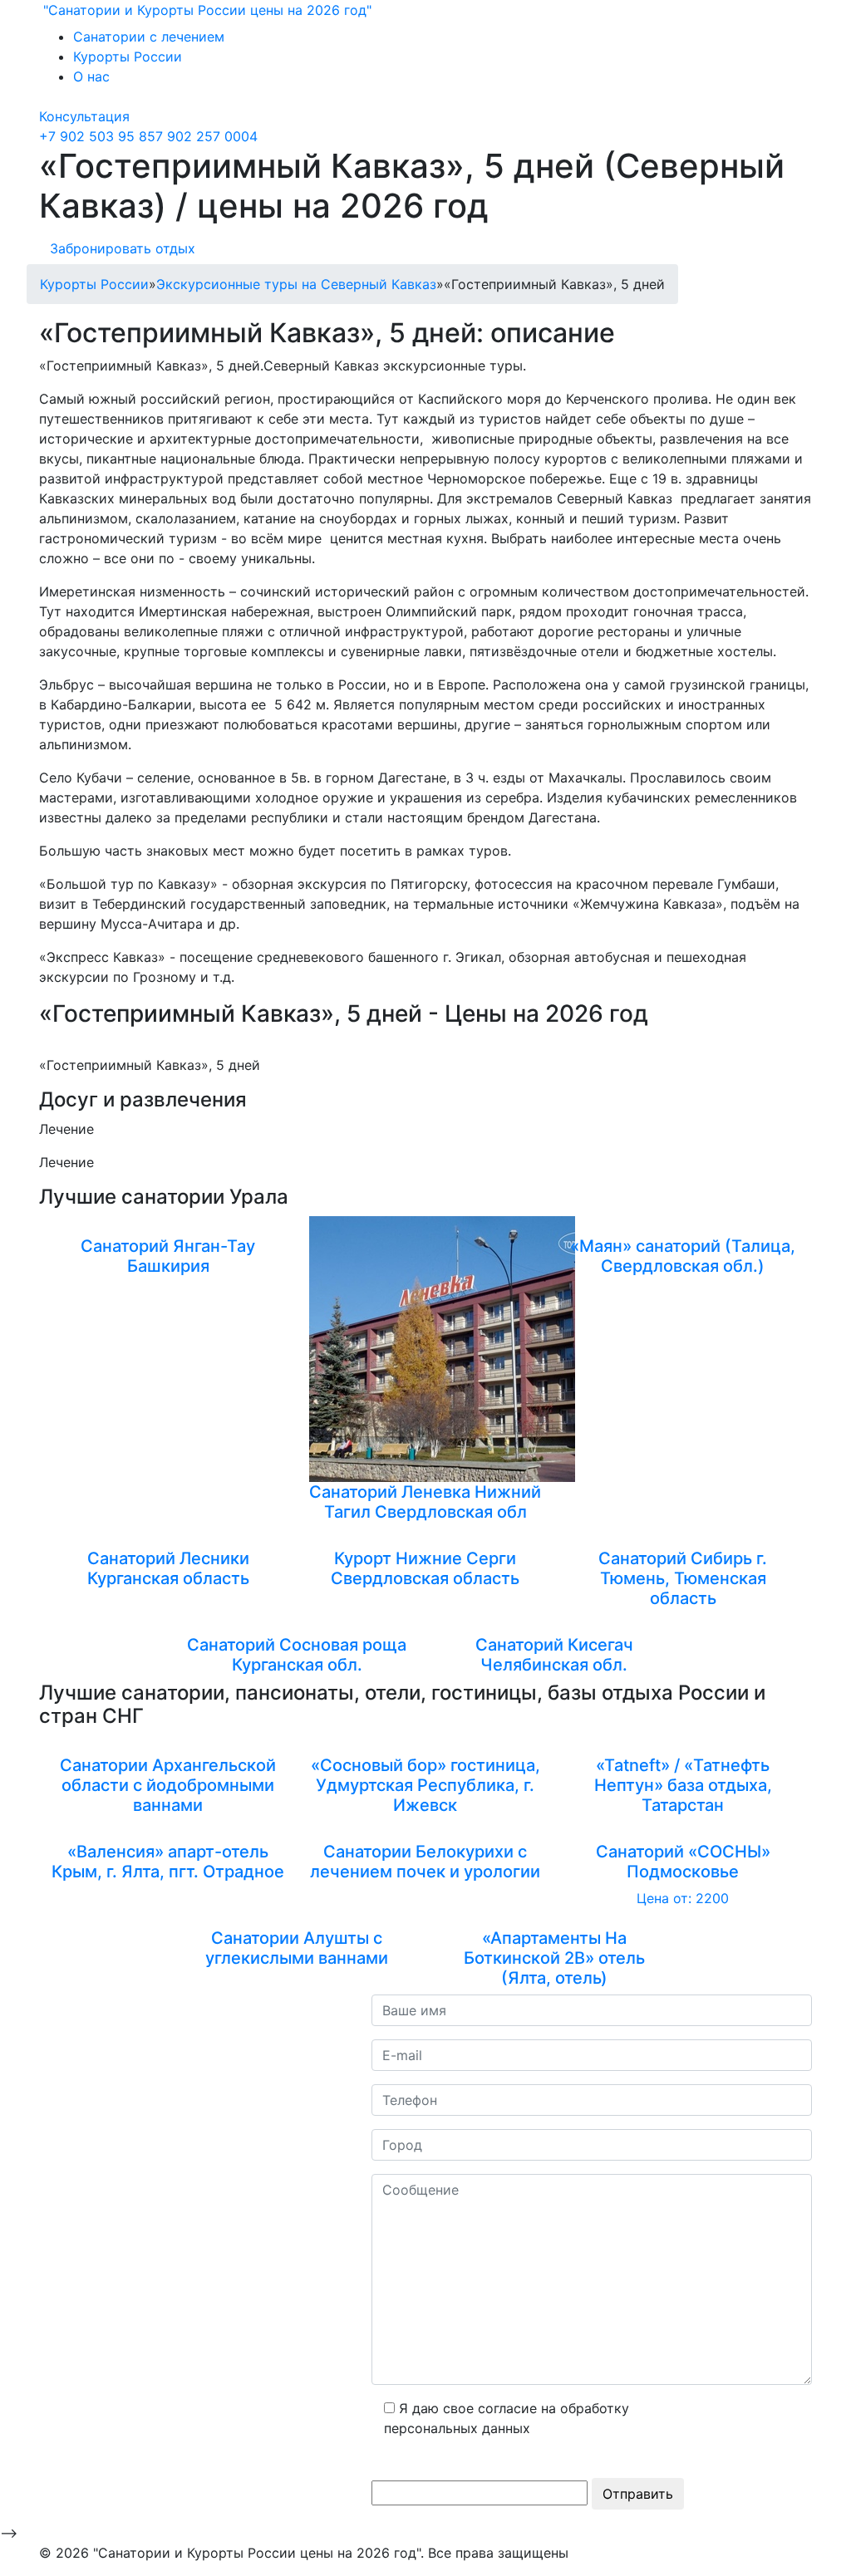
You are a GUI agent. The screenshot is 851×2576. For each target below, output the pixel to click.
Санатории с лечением (149, 37)
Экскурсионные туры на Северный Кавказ (296, 284)
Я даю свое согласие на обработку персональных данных (507, 2418)
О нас (91, 76)
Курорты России (128, 56)
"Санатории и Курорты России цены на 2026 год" (205, 10)
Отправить (638, 2494)
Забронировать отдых (123, 248)
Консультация (84, 116)
